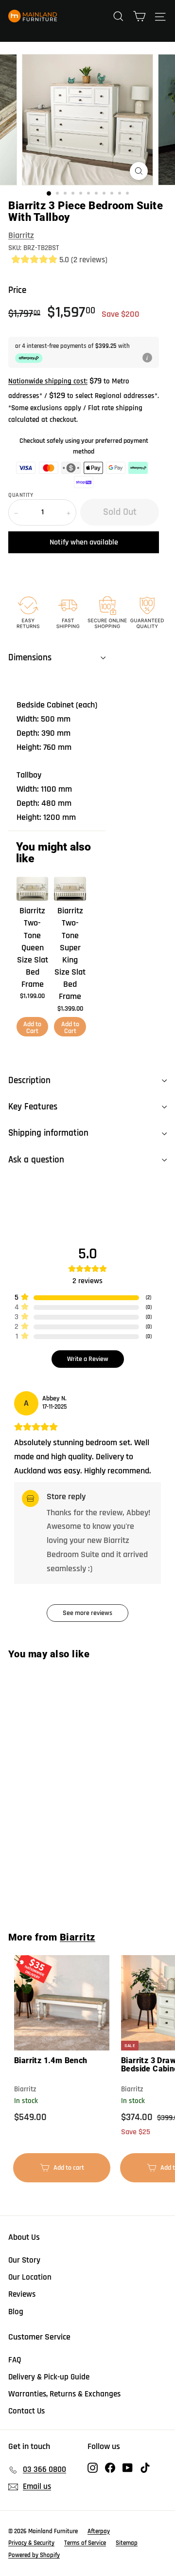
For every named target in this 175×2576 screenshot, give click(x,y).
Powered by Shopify (34, 2555)
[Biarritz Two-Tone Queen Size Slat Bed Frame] (32, 889)
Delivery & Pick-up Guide (49, 2377)
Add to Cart (32, 1028)
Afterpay (99, 2531)
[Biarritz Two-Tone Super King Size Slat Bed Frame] (70, 889)
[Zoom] (139, 171)
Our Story (24, 2260)
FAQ (15, 2360)
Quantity (21, 495)
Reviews (22, 2294)
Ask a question (36, 1160)
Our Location (30, 2277)
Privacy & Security (31, 2543)
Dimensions (30, 658)
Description (29, 1080)
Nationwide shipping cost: (48, 381)
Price (17, 290)
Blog (16, 2312)
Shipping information (48, 1133)
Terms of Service (85, 2543)
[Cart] (139, 16)
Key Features (33, 1107)
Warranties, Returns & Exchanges (64, 2394)
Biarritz (21, 235)
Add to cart (67, 2173)
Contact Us (26, 2411)
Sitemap (127, 2543)
